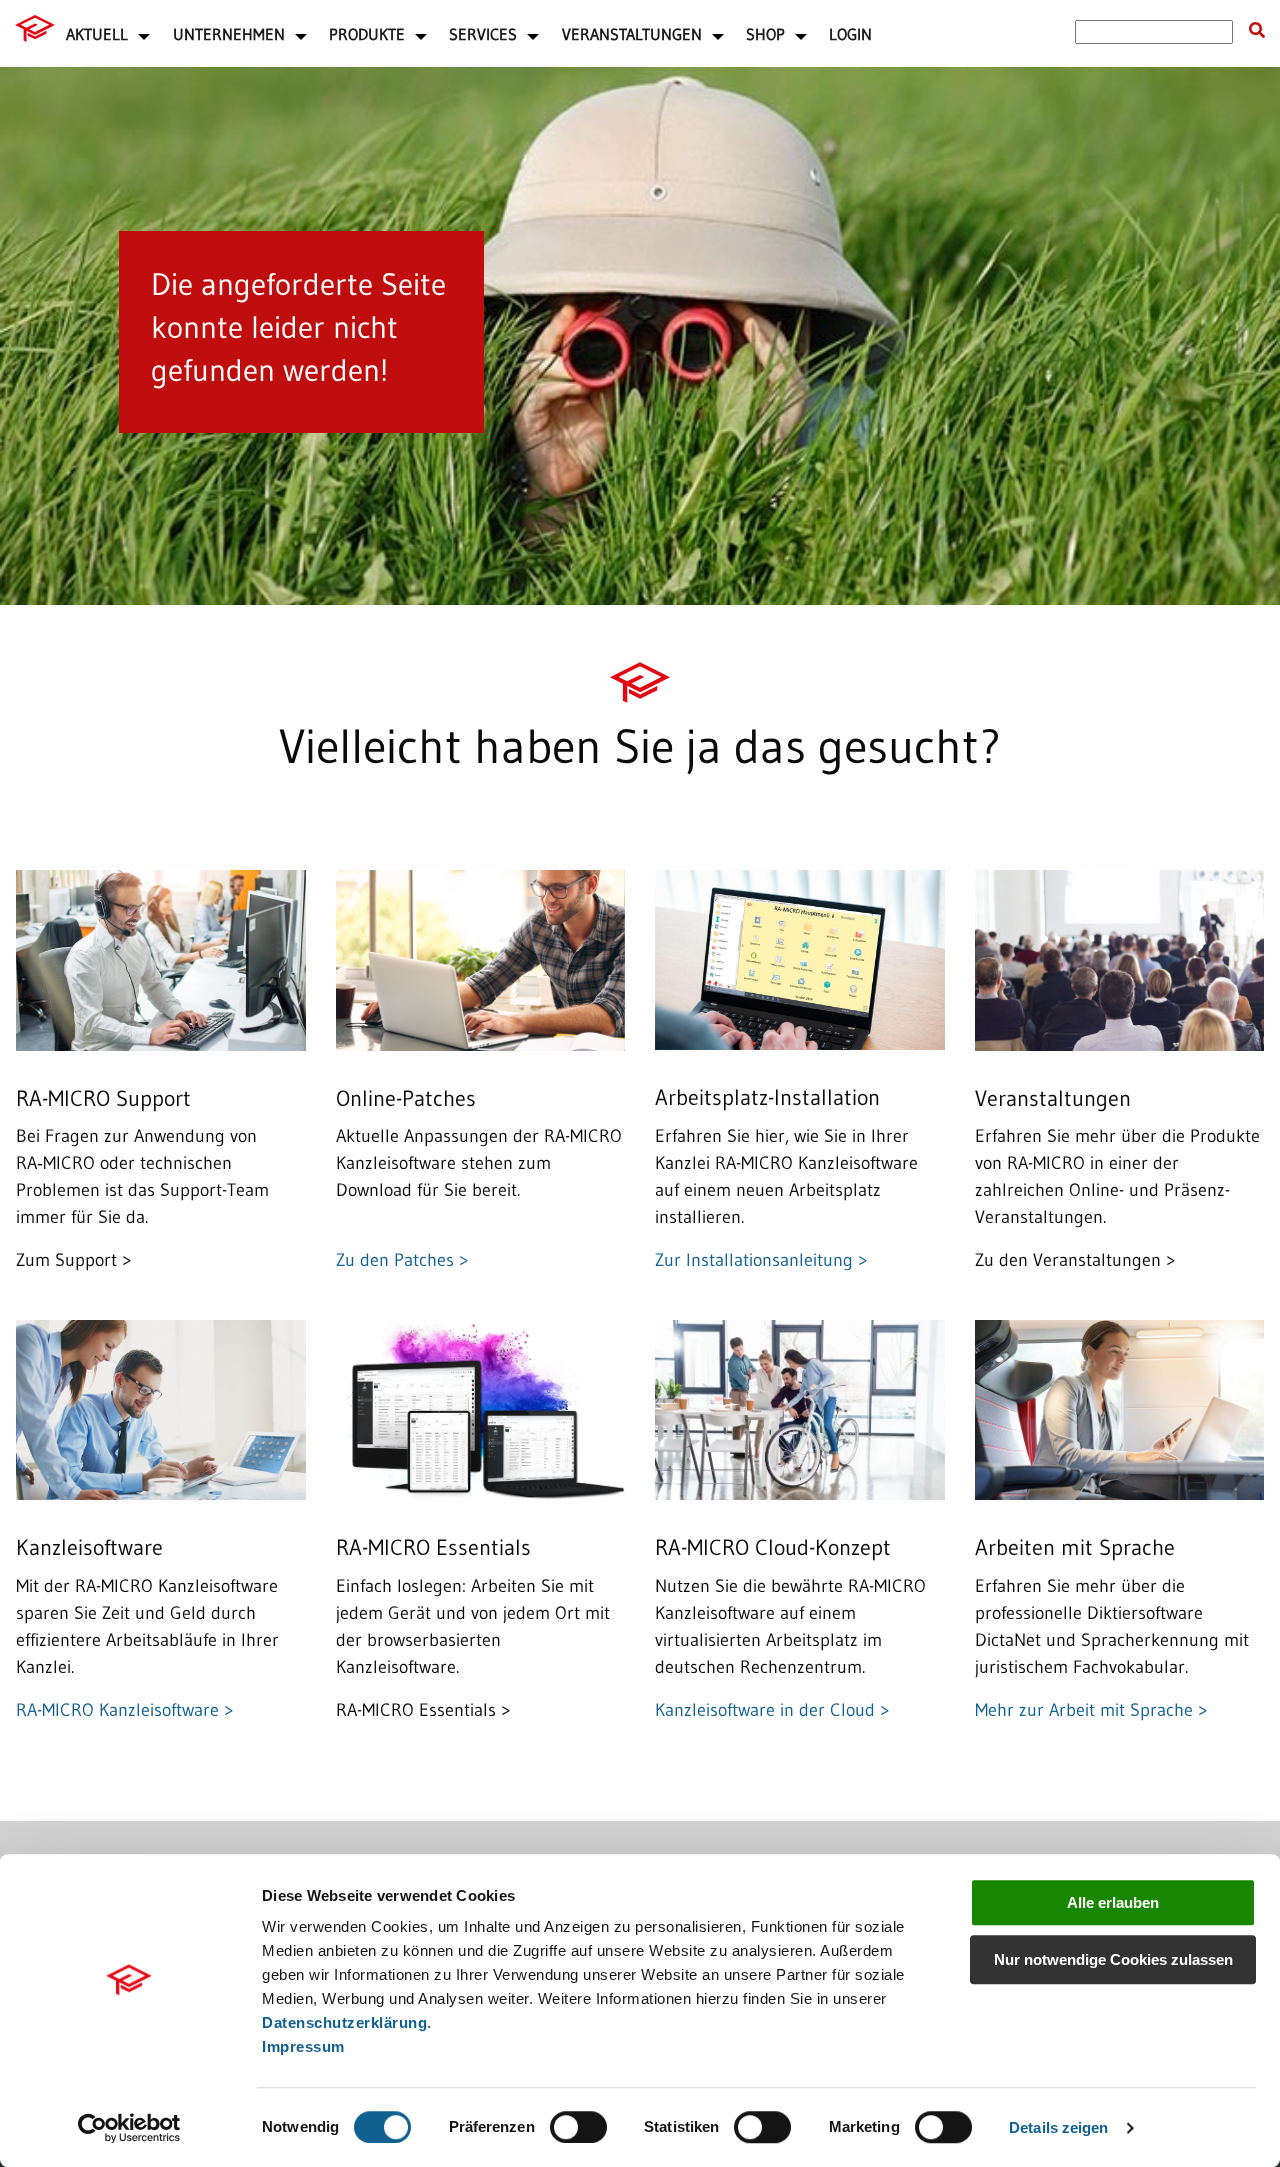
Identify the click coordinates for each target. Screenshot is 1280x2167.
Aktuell (97, 34)
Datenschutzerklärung (344, 2022)
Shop (765, 34)
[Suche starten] (1257, 31)
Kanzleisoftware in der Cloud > (772, 1709)
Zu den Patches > (402, 1259)
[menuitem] (35, 32)
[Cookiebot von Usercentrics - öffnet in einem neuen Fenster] (129, 2128)
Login (850, 34)
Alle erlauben (1113, 1902)
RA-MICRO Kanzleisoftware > (125, 1709)
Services (483, 34)
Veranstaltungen (632, 34)
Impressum (303, 2046)
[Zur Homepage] (35, 28)
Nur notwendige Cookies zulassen (1113, 1959)
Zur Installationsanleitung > (761, 1259)
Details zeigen (1058, 2127)
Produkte (367, 34)
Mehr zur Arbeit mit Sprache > (1091, 1709)
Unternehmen (229, 34)
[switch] (578, 2127)
